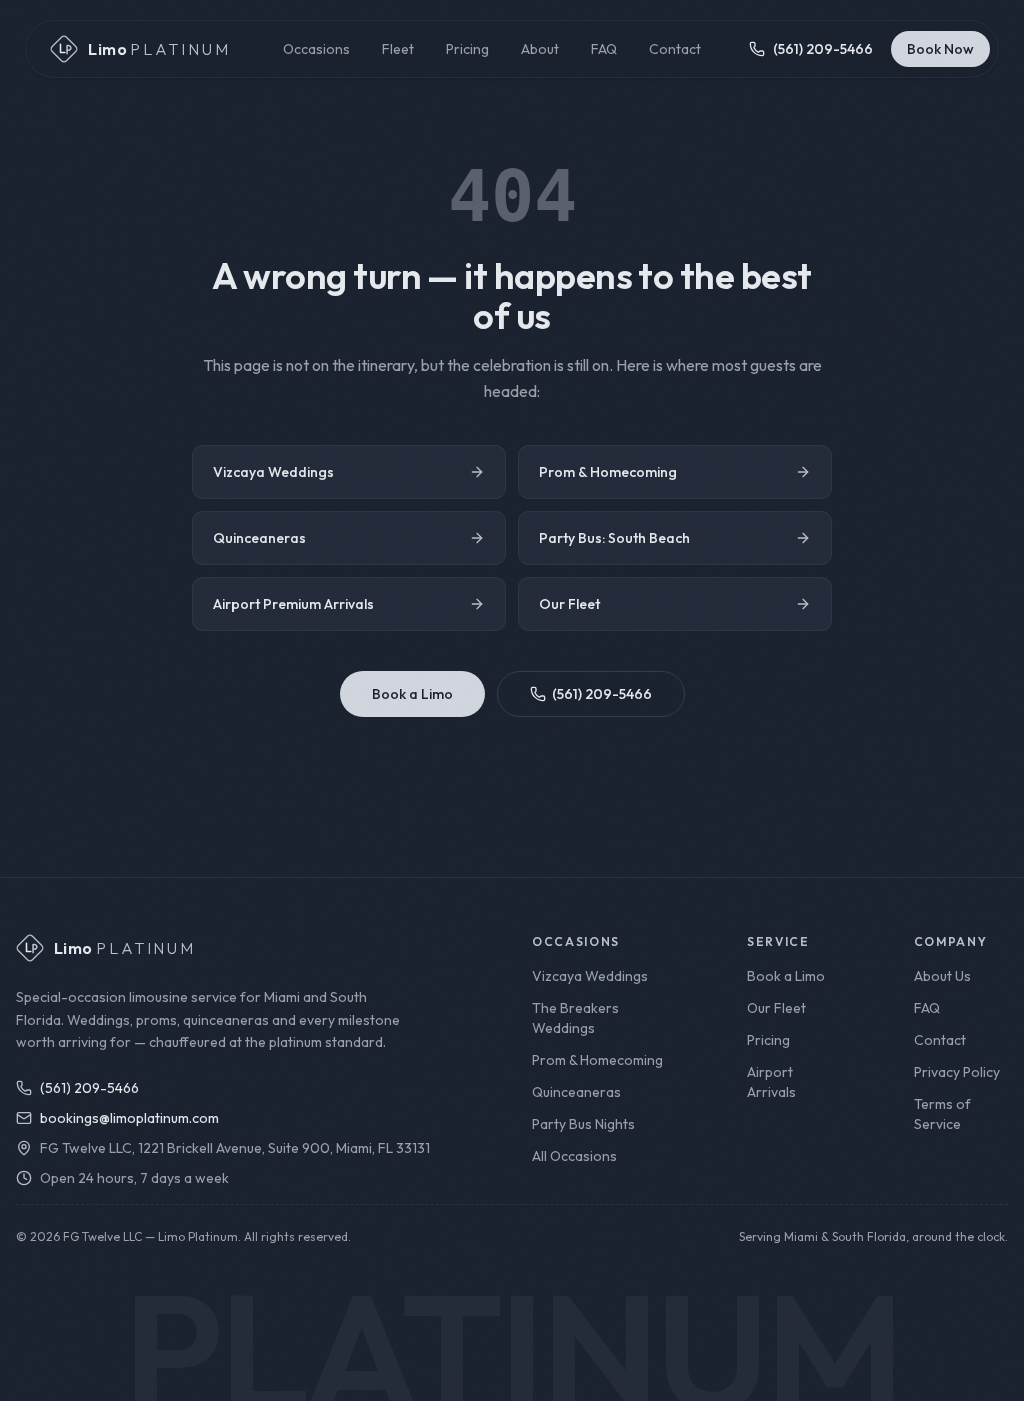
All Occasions (574, 1156)
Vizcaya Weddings (273, 472)
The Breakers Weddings (575, 1018)
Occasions (316, 49)
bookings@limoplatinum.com (129, 1118)
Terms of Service (942, 1114)
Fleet (398, 49)
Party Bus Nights (583, 1124)
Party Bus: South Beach (614, 538)
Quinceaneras (259, 538)
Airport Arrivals (771, 1082)
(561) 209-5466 (602, 694)
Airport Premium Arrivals (293, 604)
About (540, 49)
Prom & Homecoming (608, 472)
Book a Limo (412, 694)
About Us (942, 976)
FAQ (604, 49)
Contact (675, 49)
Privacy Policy (957, 1072)
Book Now (940, 49)
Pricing (467, 49)
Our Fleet (569, 604)
